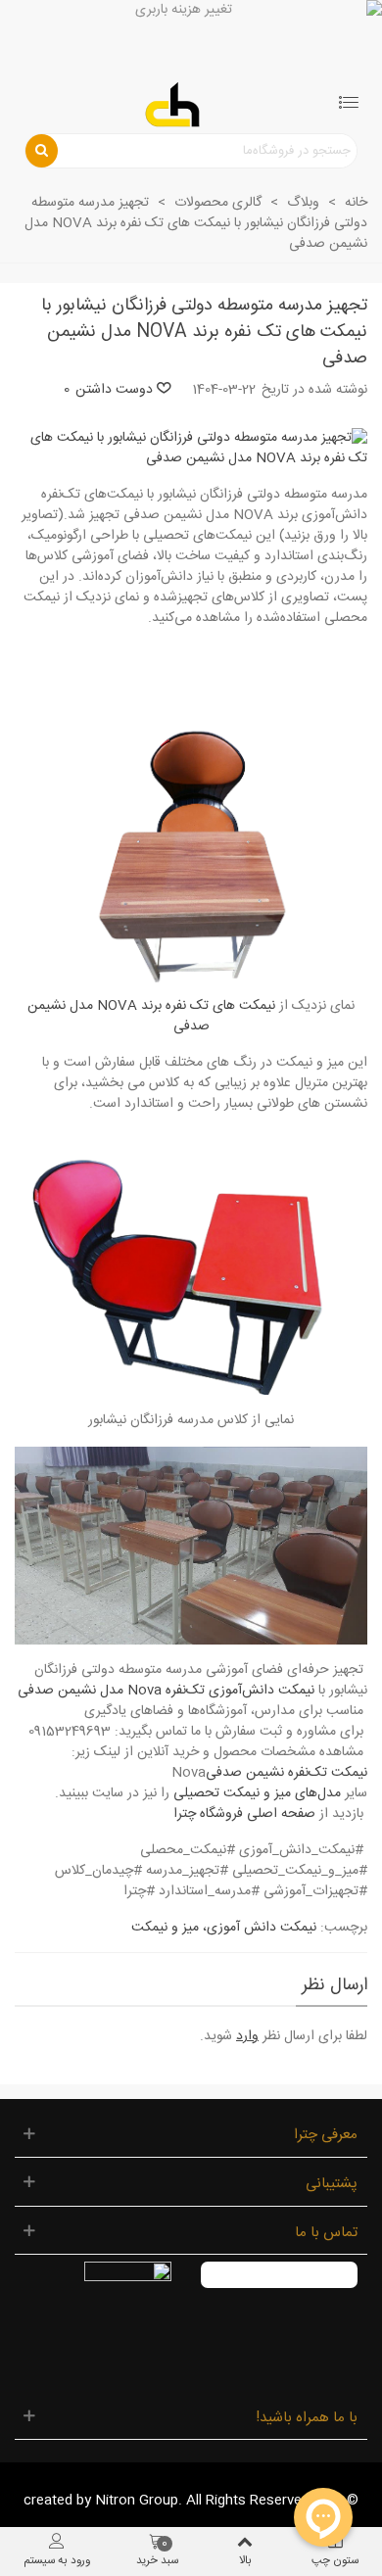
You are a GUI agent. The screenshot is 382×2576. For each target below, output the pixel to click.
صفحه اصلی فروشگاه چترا (244, 1814)
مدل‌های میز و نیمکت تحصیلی (257, 1793)
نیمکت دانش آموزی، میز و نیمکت (224, 1928)
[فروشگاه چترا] (172, 105)
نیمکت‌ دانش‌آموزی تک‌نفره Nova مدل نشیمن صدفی (166, 1691)
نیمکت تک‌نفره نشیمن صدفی (286, 1773)
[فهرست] (349, 105)
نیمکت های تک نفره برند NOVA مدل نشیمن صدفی (151, 1016)
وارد (247, 2036)
